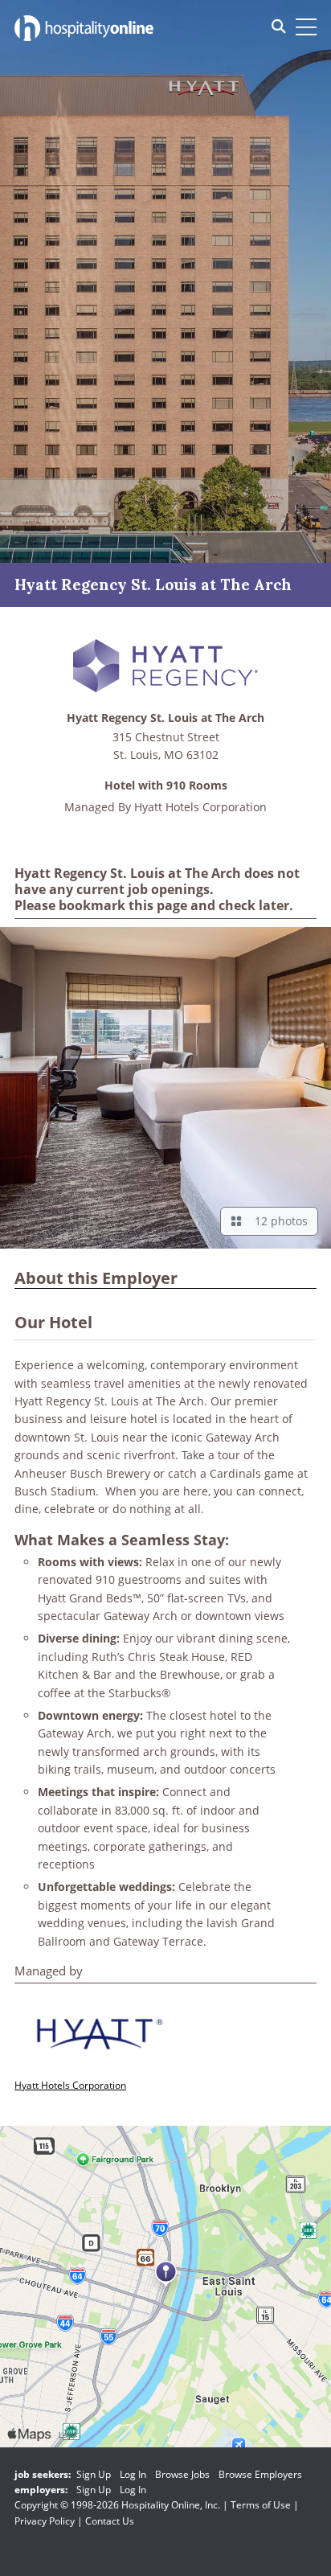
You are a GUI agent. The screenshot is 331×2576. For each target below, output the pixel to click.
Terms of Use (261, 2505)
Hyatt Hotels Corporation (200, 807)
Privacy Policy (45, 2521)
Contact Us (110, 2521)
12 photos (278, 1221)
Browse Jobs (182, 2474)
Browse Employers (260, 2474)
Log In (133, 2474)
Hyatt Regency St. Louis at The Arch (165, 718)
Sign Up (94, 2474)
